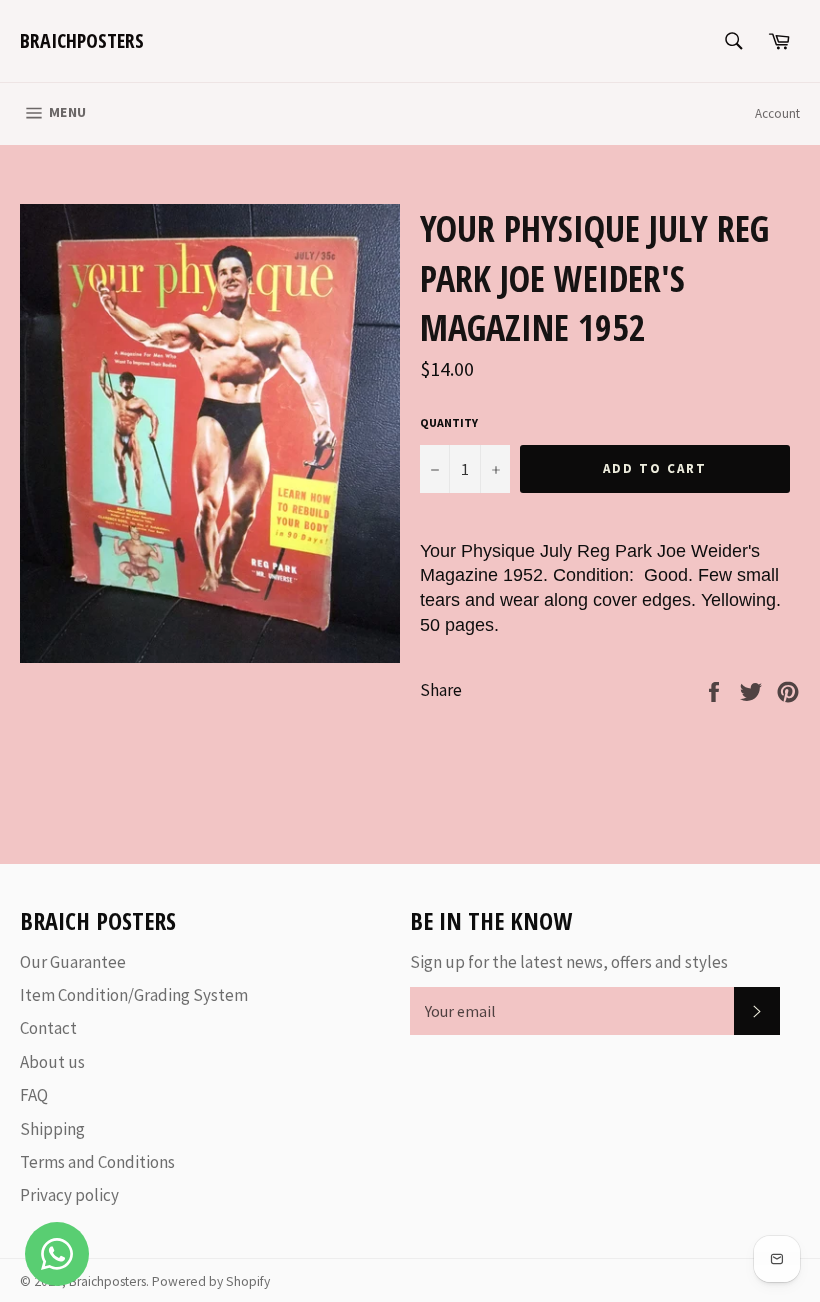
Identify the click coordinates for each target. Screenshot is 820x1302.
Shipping (52, 1129)
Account (777, 113)
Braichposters (82, 40)
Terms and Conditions (97, 1162)
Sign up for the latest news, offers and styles (569, 962)
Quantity (449, 422)
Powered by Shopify (211, 1281)
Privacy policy (69, 1195)
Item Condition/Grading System (134, 995)
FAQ (34, 1095)
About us (52, 1062)
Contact (48, 1028)
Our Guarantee (73, 962)
